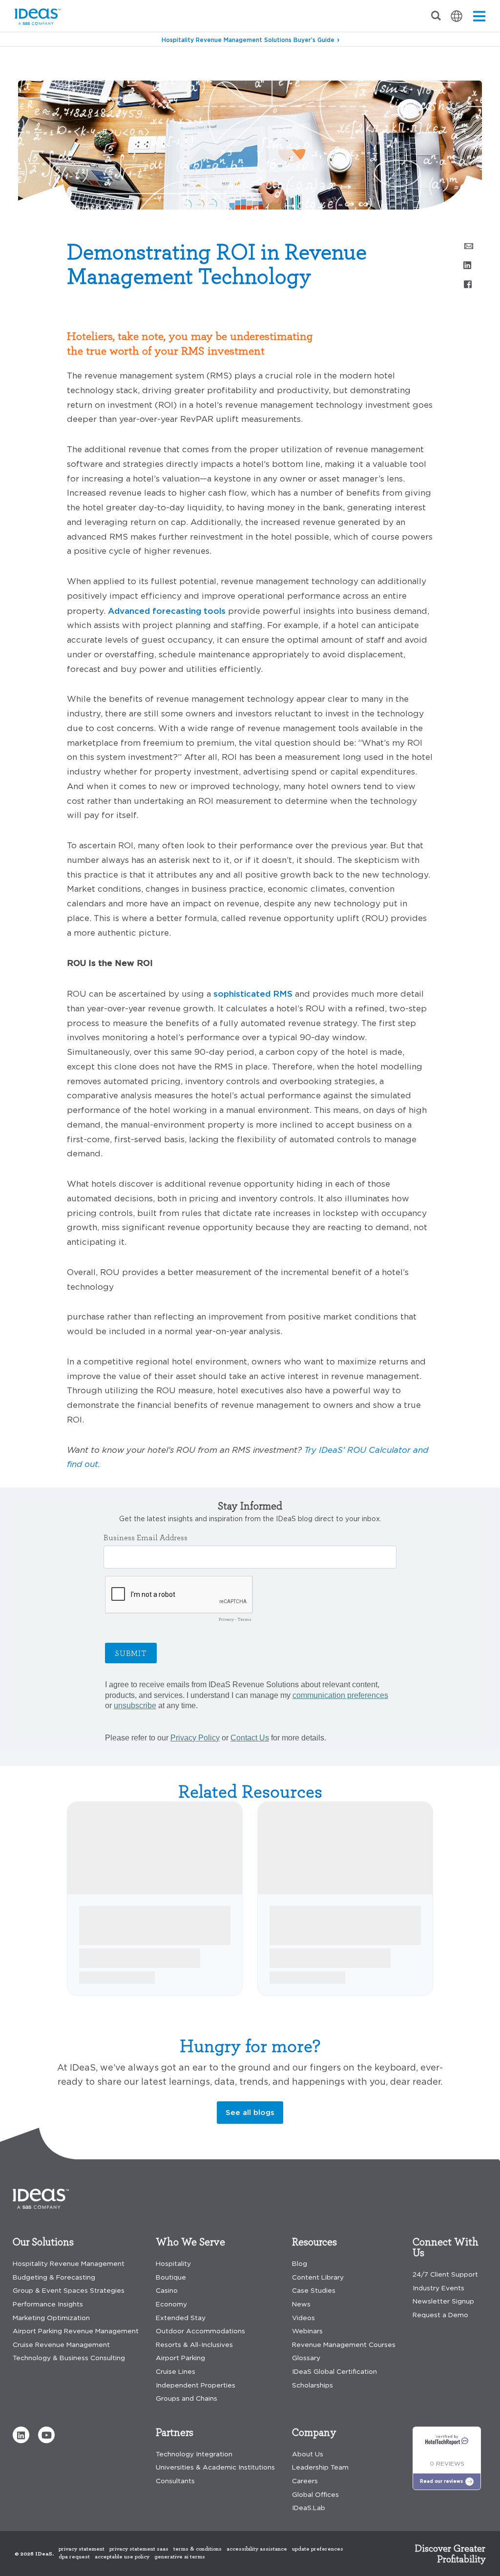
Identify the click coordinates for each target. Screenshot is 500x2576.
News (301, 2304)
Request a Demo (440, 2315)
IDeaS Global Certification (334, 2372)
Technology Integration (194, 2454)
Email (467, 245)
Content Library (318, 2277)
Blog (24, 63)
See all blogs (250, 2112)
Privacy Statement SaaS (139, 2549)
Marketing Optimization (51, 2318)
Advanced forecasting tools (167, 611)
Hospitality (173, 2264)
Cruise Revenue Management (61, 2345)
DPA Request (74, 2556)
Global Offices (315, 2495)
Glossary (306, 2358)
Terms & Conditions (198, 2549)
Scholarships (312, 2385)
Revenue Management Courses (344, 2345)
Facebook (467, 284)
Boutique (171, 2277)
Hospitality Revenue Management (69, 2264)
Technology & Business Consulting (69, 2358)
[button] (21, 2435)
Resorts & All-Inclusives (194, 2345)
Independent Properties (196, 2385)
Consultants (175, 2481)
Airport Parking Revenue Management (76, 2331)
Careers (305, 2481)
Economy (171, 2304)
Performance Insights (48, 2304)
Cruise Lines (176, 2372)
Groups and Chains (187, 2398)
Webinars (307, 2331)
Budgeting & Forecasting (54, 2277)
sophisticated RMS (253, 994)
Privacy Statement (82, 2549)
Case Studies (314, 2291)
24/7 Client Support (445, 2274)
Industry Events (438, 2288)
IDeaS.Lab (309, 2508)
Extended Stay (181, 2318)
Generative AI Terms (180, 2556)
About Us (308, 2454)
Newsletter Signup (443, 2301)
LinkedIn (467, 265)
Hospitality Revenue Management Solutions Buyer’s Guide (248, 40)
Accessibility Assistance (257, 2549)
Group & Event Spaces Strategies (69, 2291)
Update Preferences (318, 2549)
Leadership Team (320, 2467)
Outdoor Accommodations (200, 2331)
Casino (167, 2291)
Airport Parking (180, 2358)
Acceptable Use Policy (122, 2556)
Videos (303, 2318)
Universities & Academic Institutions (215, 2467)
